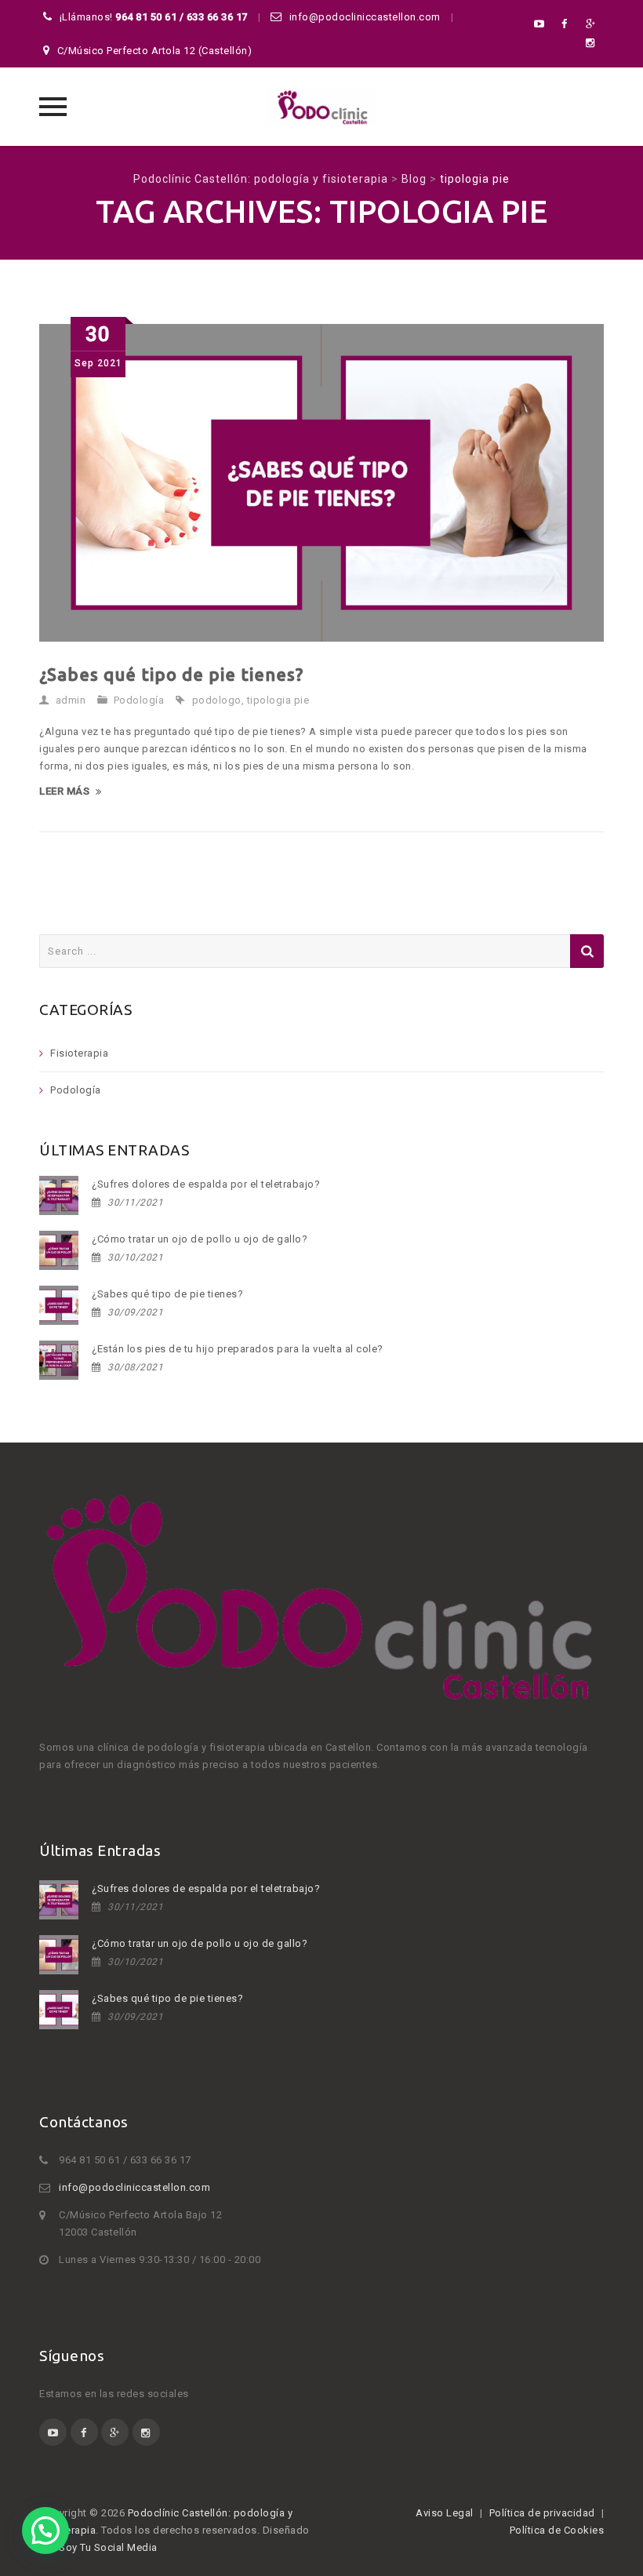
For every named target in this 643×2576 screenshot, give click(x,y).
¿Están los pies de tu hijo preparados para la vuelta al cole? (238, 1349)
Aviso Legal (445, 2513)
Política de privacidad (542, 2513)
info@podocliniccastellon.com (134, 2187)
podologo (217, 700)
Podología (139, 700)
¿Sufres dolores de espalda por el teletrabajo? (206, 1184)
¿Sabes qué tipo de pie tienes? (171, 674)
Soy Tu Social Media (109, 2547)
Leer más (64, 791)
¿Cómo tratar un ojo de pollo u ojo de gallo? (200, 1239)
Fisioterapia (79, 1053)
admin (71, 700)
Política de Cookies (557, 2530)
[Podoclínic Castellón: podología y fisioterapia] (321, 107)
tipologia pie (278, 700)
